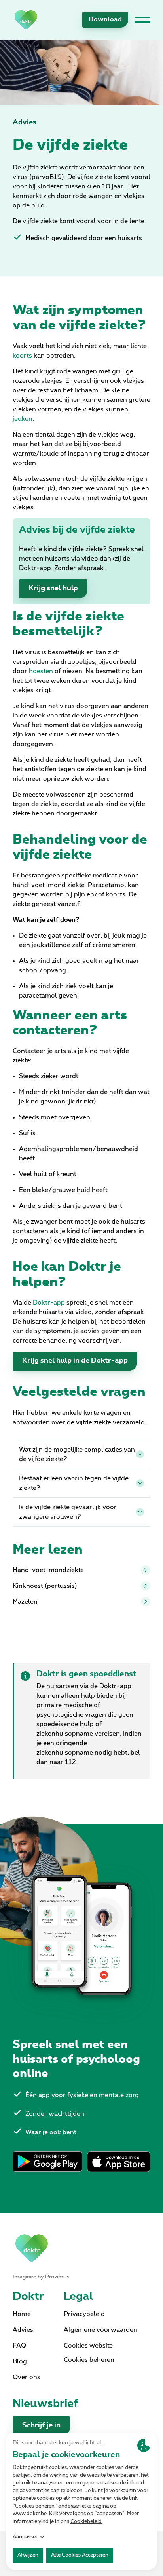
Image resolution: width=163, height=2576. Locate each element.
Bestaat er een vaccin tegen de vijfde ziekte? (74, 1483)
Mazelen (25, 1602)
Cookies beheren (89, 2360)
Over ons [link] (27, 2377)
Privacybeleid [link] (84, 2314)
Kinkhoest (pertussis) (45, 1586)
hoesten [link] (42, 671)
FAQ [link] (19, 2346)
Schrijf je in (41, 2425)
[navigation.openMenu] (142, 20)
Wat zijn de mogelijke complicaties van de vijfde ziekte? (77, 1454)
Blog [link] (20, 2361)
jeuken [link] (23, 419)
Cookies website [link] (88, 2346)
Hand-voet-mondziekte (48, 1570)
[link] (26, 20)
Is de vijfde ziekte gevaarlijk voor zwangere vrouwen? (68, 1512)
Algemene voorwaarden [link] (100, 2330)
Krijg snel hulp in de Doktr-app (75, 1361)
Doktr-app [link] (49, 1303)
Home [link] (22, 2314)
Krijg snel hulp (53, 588)
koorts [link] (23, 356)
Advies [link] (25, 122)
